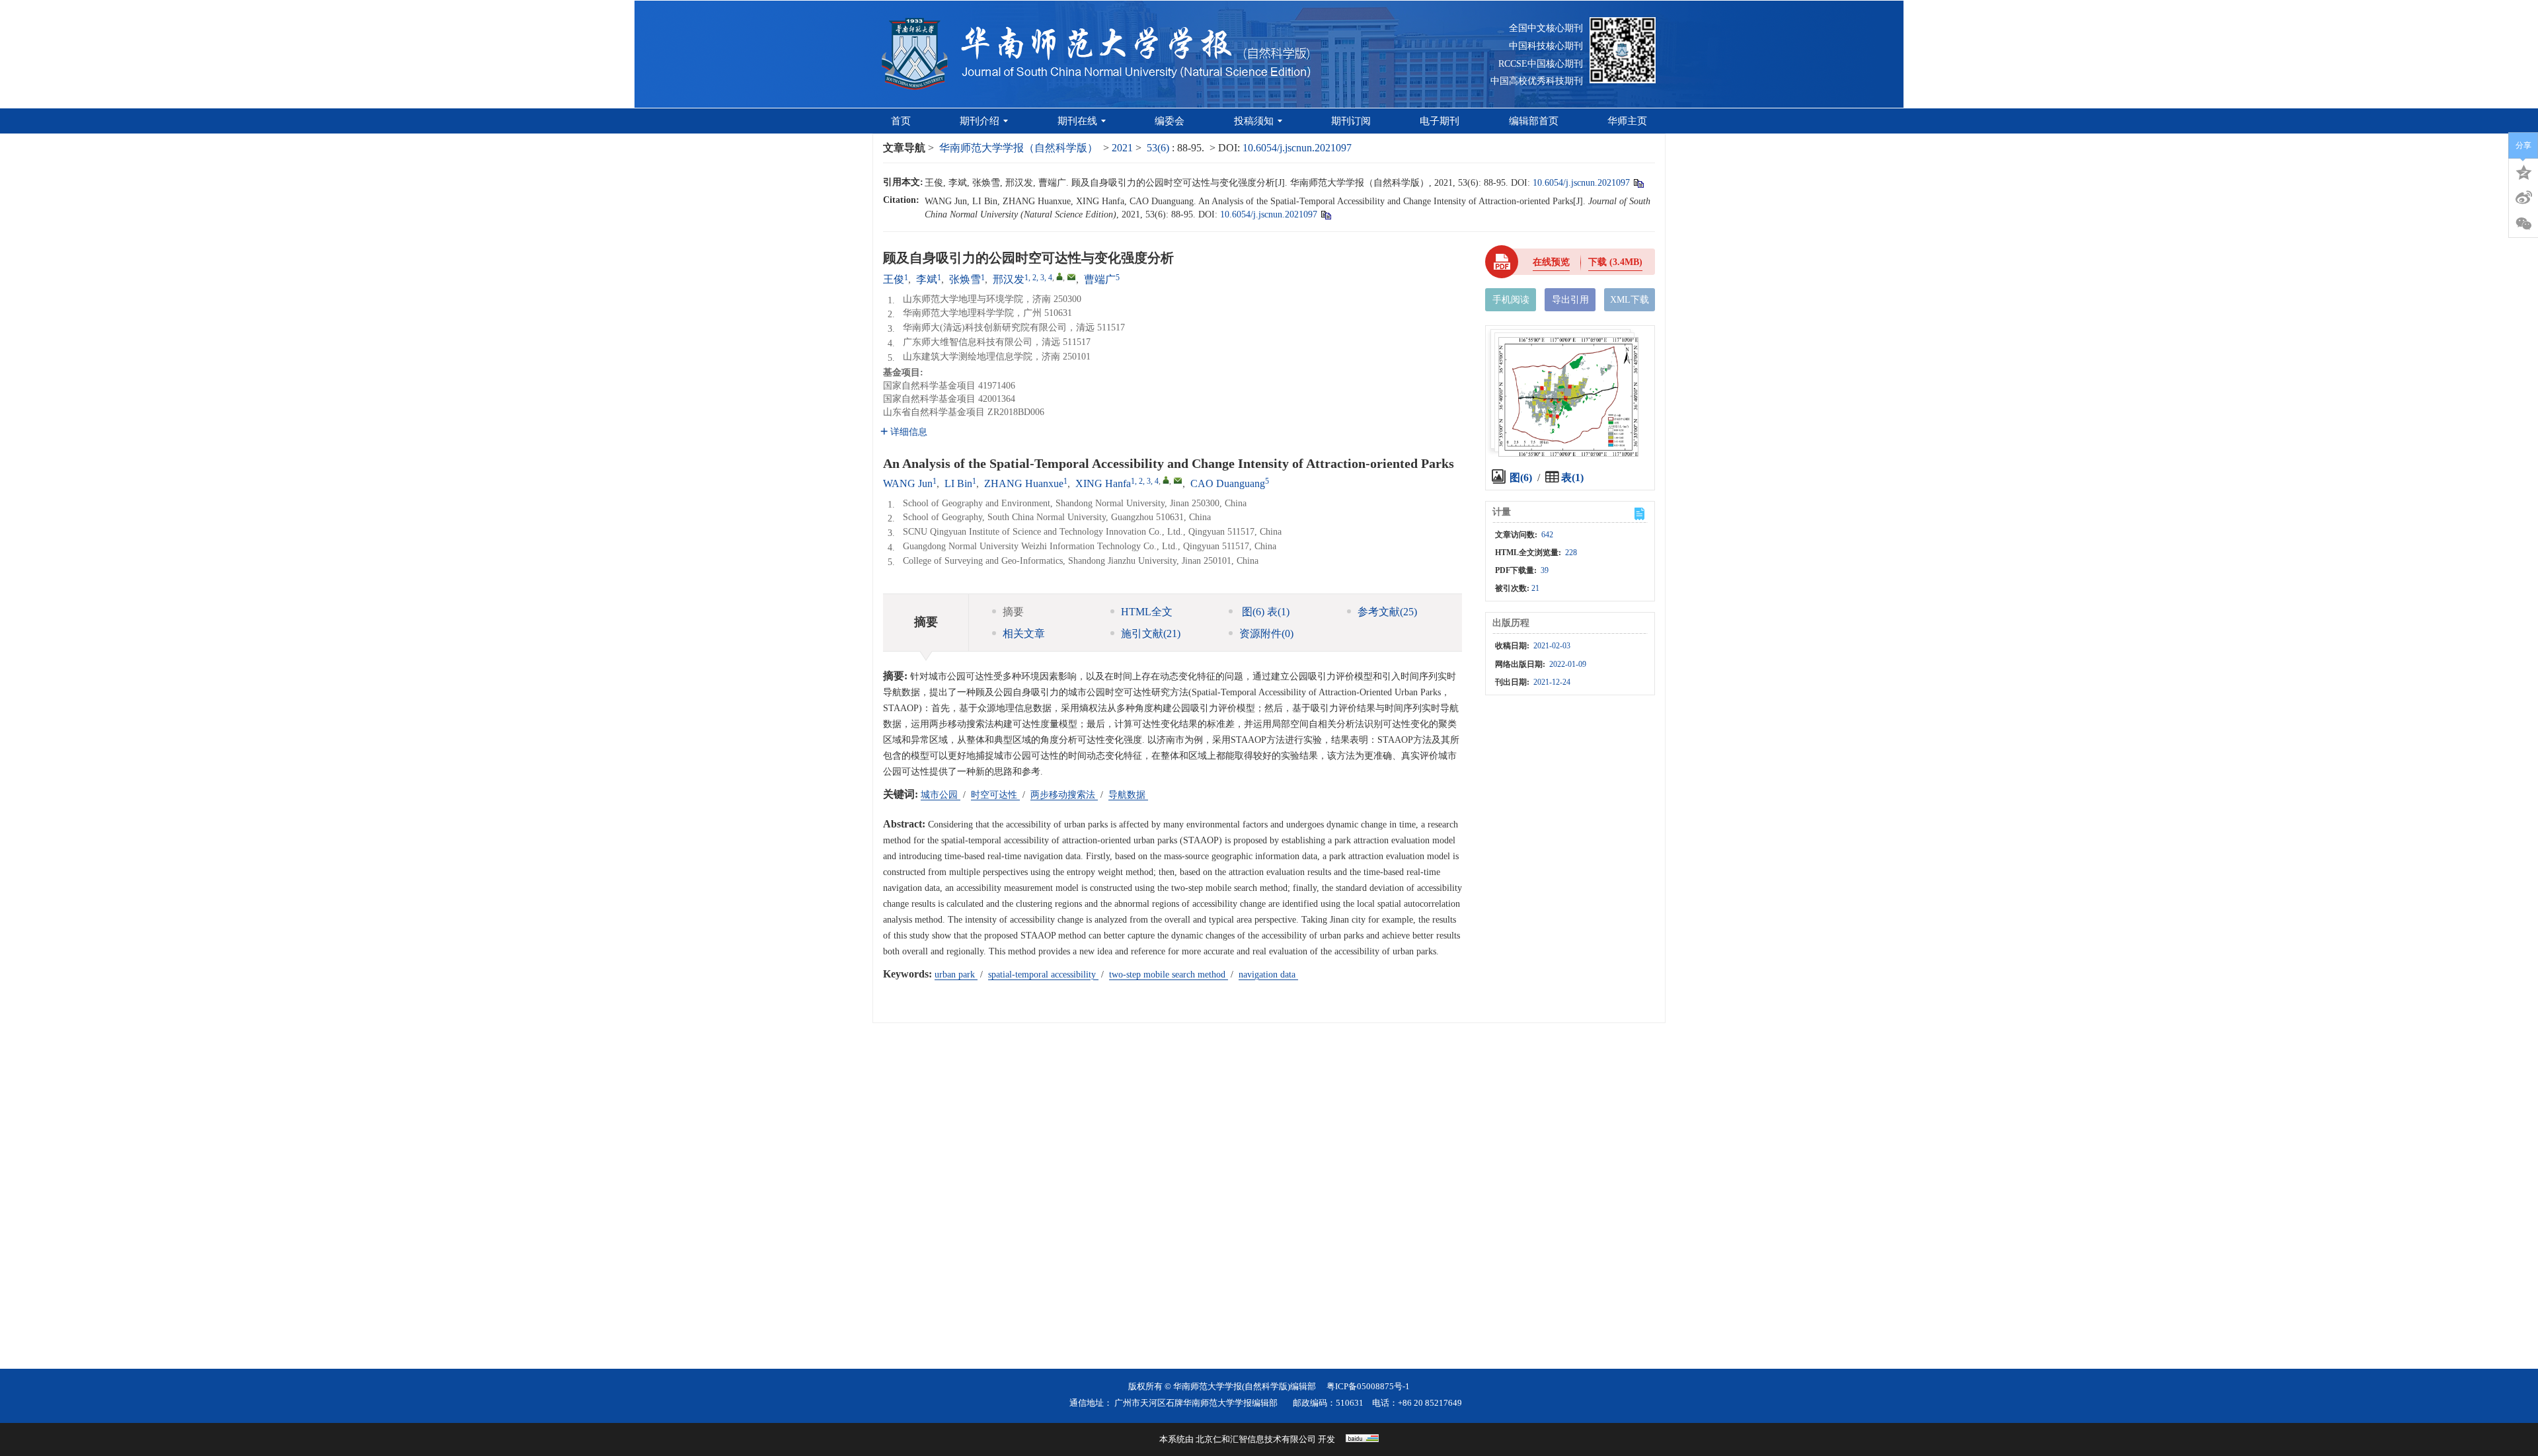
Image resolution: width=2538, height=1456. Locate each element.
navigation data (1268, 975)
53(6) (1159, 148)
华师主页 (1627, 121)
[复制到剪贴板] (1638, 183)
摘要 (1013, 612)
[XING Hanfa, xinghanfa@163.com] (1166, 480)
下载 (1615, 262)
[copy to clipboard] (1326, 214)
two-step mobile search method (1169, 975)
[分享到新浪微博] (2523, 198)
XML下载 (1630, 300)
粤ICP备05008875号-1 (1368, 1386)
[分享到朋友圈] (2523, 224)
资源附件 (1266, 633)
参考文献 (1387, 612)
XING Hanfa (1103, 483)
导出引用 (1570, 300)
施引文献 (1151, 633)
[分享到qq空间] (2523, 171)
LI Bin (958, 483)
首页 (901, 121)
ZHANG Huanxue (1024, 483)
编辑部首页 (1534, 121)
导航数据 (1128, 795)
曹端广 (1100, 279)
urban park (956, 975)
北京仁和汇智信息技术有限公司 (1256, 1439)
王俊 (894, 279)
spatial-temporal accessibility (1043, 975)
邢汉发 (1009, 279)
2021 (1122, 148)
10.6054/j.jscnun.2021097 (1297, 148)
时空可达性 (995, 795)
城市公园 (941, 795)
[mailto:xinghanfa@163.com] (1071, 277)
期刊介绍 (980, 121)
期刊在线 (1077, 121)
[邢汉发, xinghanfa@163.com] (1059, 276)
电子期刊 (1440, 121)
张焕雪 (965, 279)
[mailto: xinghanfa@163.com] (1178, 480)
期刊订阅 (1351, 121)
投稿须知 (1254, 121)
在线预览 (1551, 262)
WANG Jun (908, 483)
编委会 (1170, 121)
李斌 (927, 279)
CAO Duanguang (1228, 483)
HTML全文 (1147, 612)
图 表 (1264, 612)
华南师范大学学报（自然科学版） (1019, 148)
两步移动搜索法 (1064, 795)
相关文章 (1024, 633)
